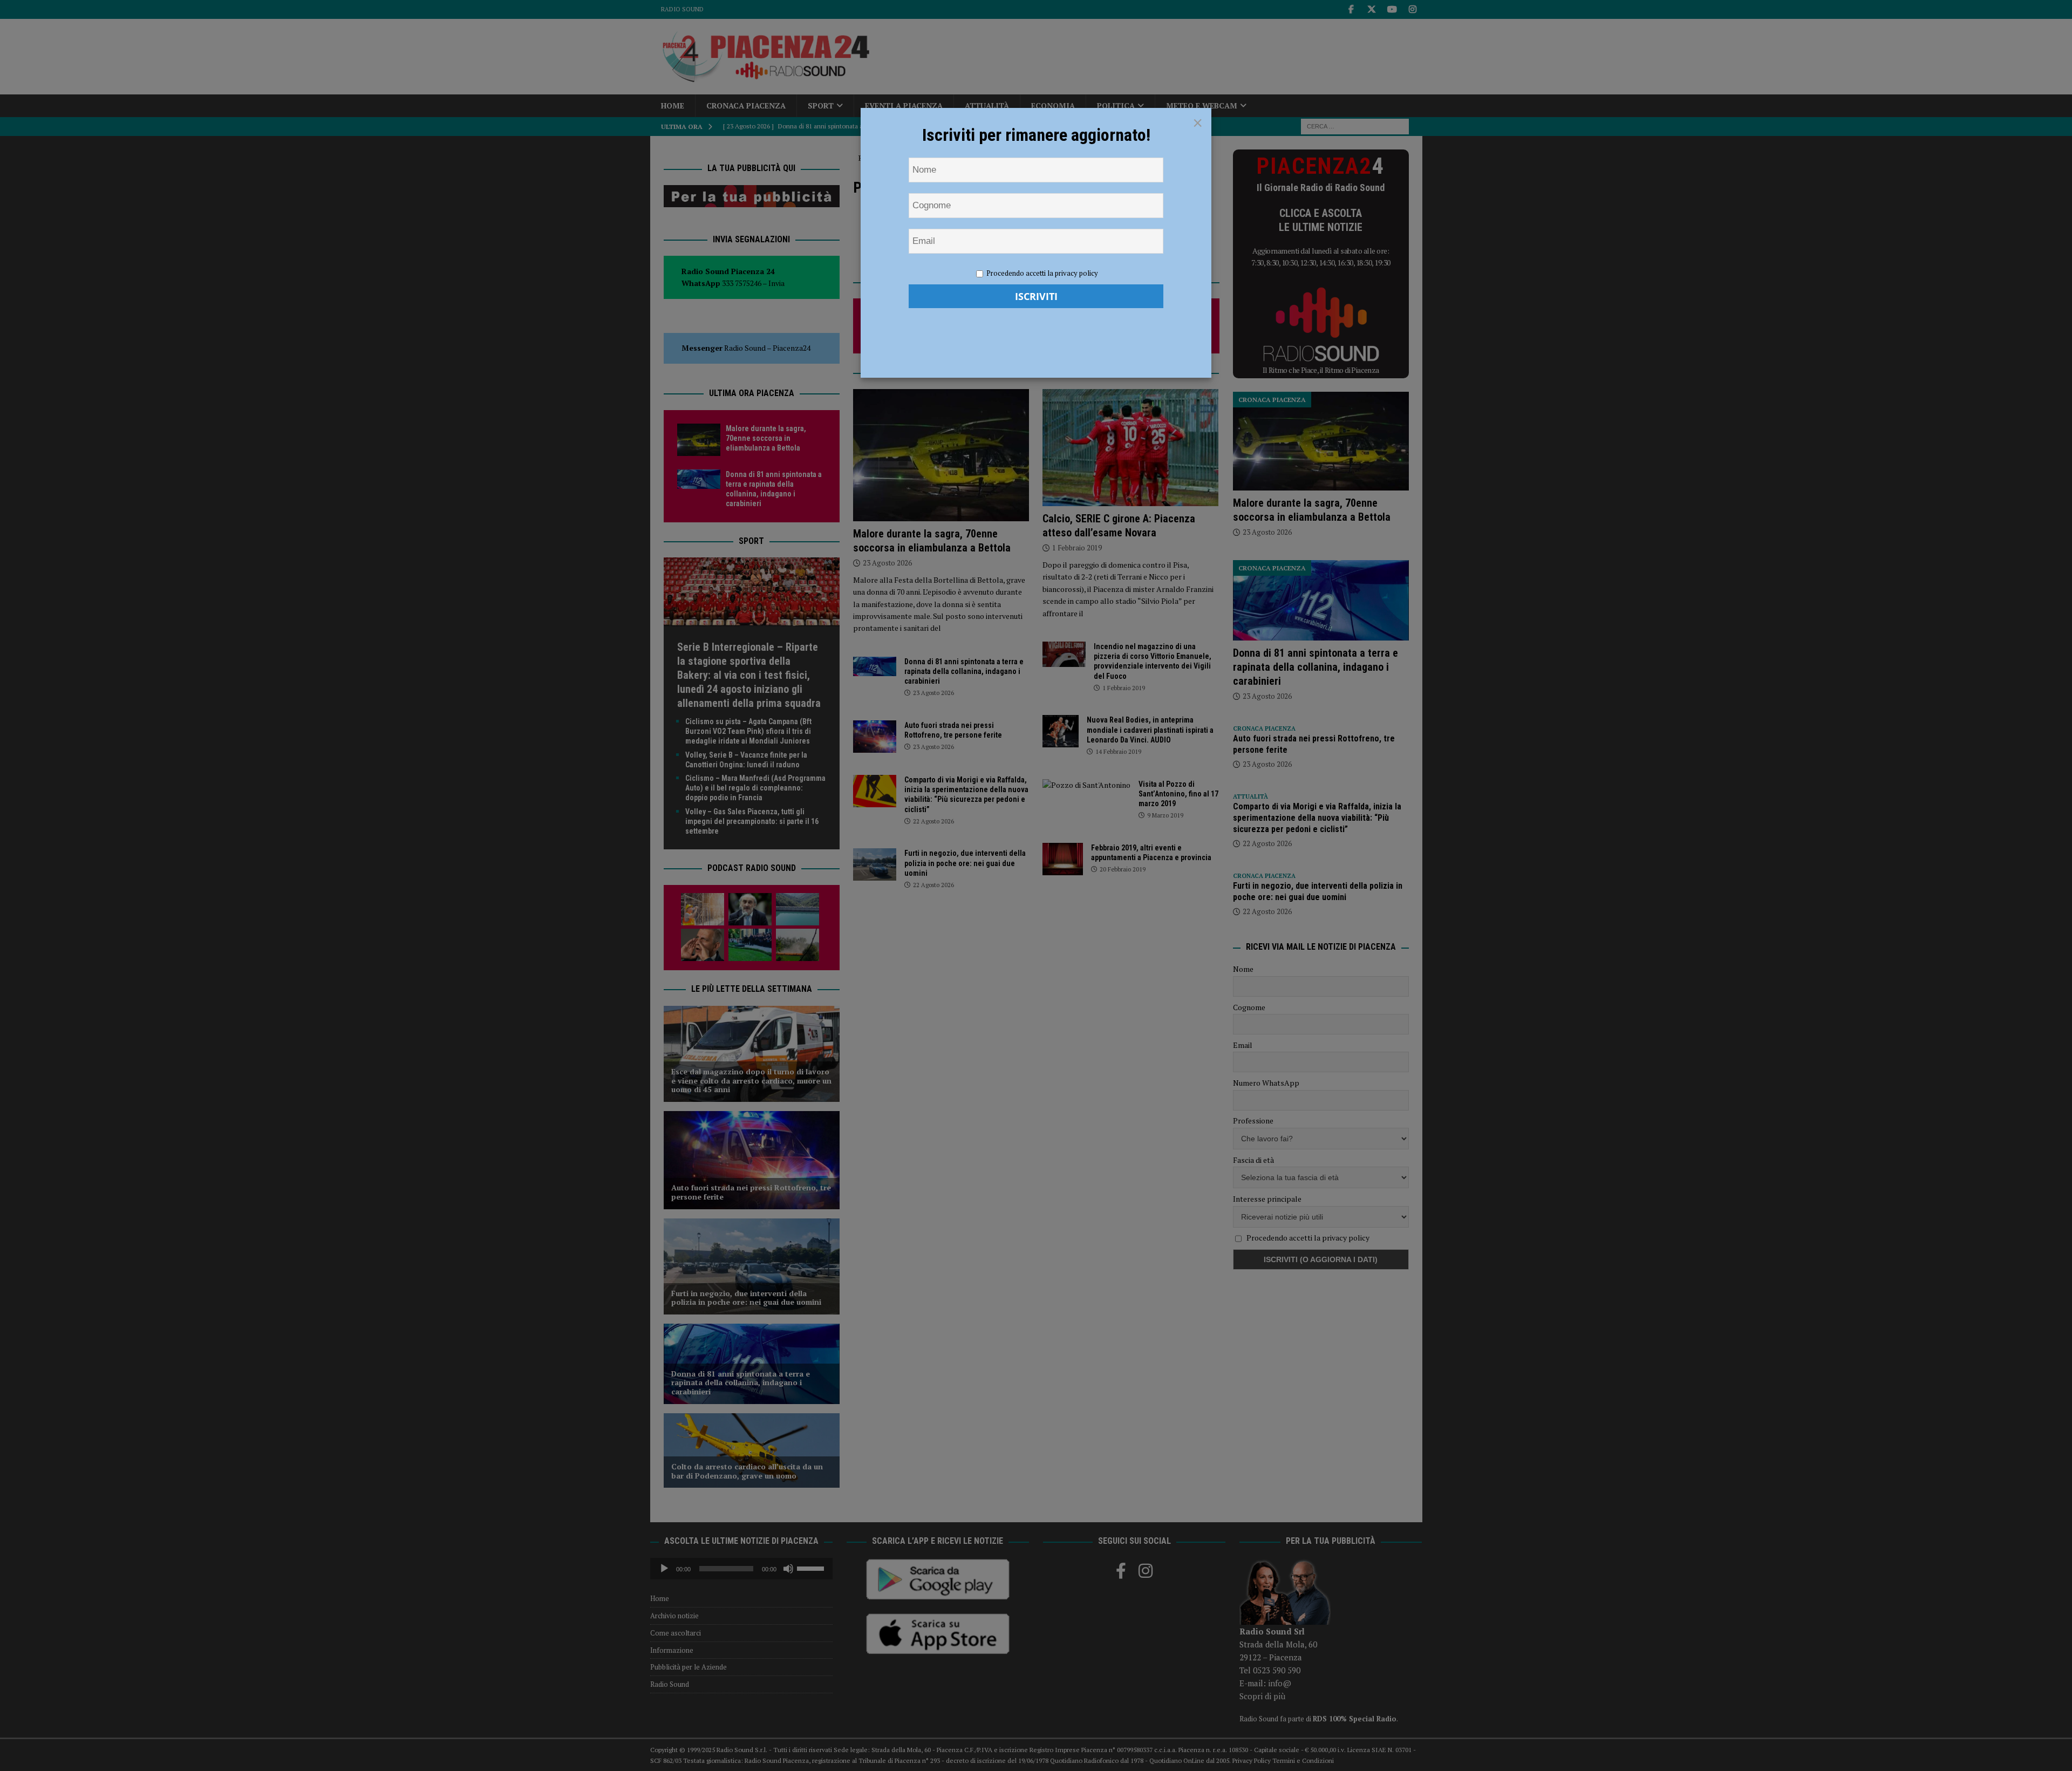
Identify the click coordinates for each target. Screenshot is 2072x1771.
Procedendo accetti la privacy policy (1042, 273)
